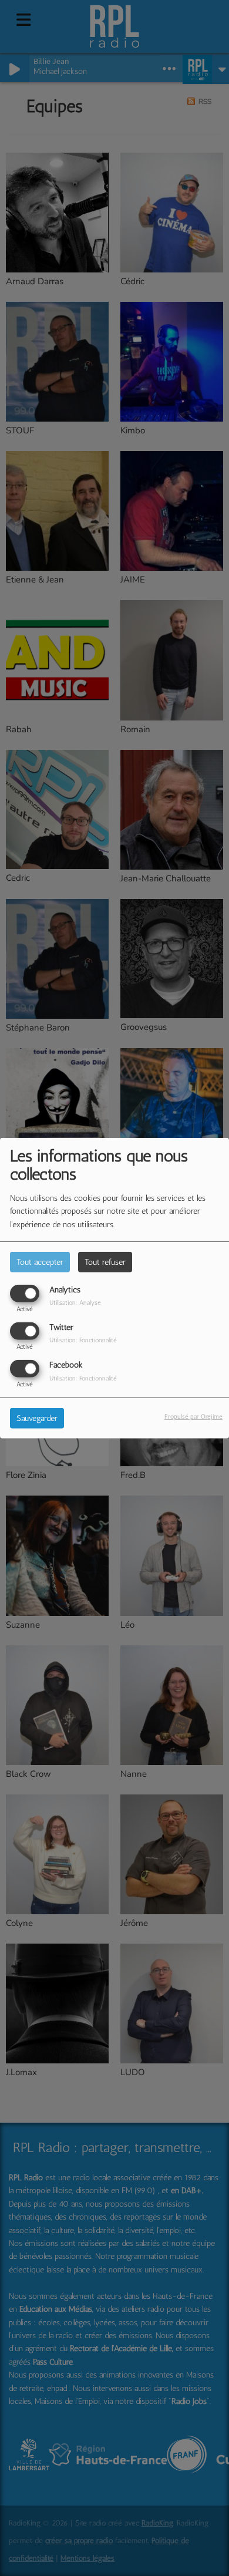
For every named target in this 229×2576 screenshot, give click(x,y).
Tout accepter (40, 1262)
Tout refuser (105, 1262)
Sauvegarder (37, 1418)
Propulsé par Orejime (193, 1416)
